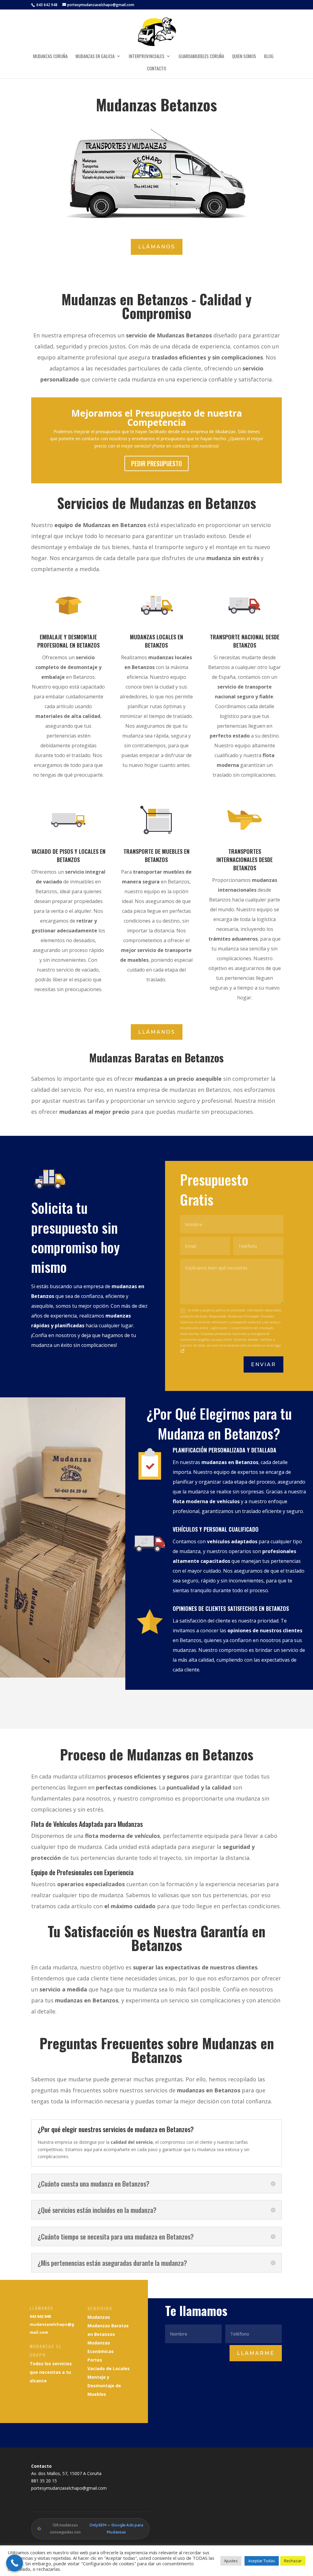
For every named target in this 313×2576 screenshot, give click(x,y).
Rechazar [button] (293, 2561)
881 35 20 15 (44, 2481)
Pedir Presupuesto (156, 463)
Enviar (263, 1364)
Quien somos (244, 57)
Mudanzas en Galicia (95, 57)
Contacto (156, 69)
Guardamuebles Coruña (201, 57)
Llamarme (256, 2353)
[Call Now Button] (15, 2563)
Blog (269, 57)
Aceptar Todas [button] (262, 2561)
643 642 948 (46, 5)
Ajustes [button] (231, 2561)
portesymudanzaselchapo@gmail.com (69, 2488)
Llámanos (157, 247)
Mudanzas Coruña (50, 57)
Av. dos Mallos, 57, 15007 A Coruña (66, 2473)
